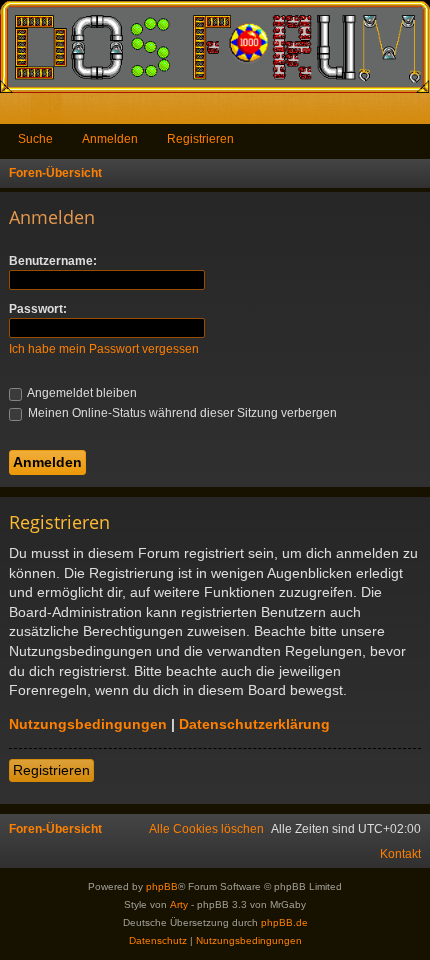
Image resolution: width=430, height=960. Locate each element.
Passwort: (38, 309)
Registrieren (200, 139)
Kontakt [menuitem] (400, 854)
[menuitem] (206, 829)
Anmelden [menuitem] (388, 112)
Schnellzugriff (19, 112)
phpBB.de (284, 922)
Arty (179, 904)
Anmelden (110, 139)
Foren (50, 112)
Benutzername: (53, 261)
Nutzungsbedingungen (88, 724)
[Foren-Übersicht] (215, 46)
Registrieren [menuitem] (419, 112)
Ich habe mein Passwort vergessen (104, 349)
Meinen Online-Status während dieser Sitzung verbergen (181, 413)
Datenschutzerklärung (254, 724)
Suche (35, 139)
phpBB (162, 886)
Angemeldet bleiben (81, 393)
